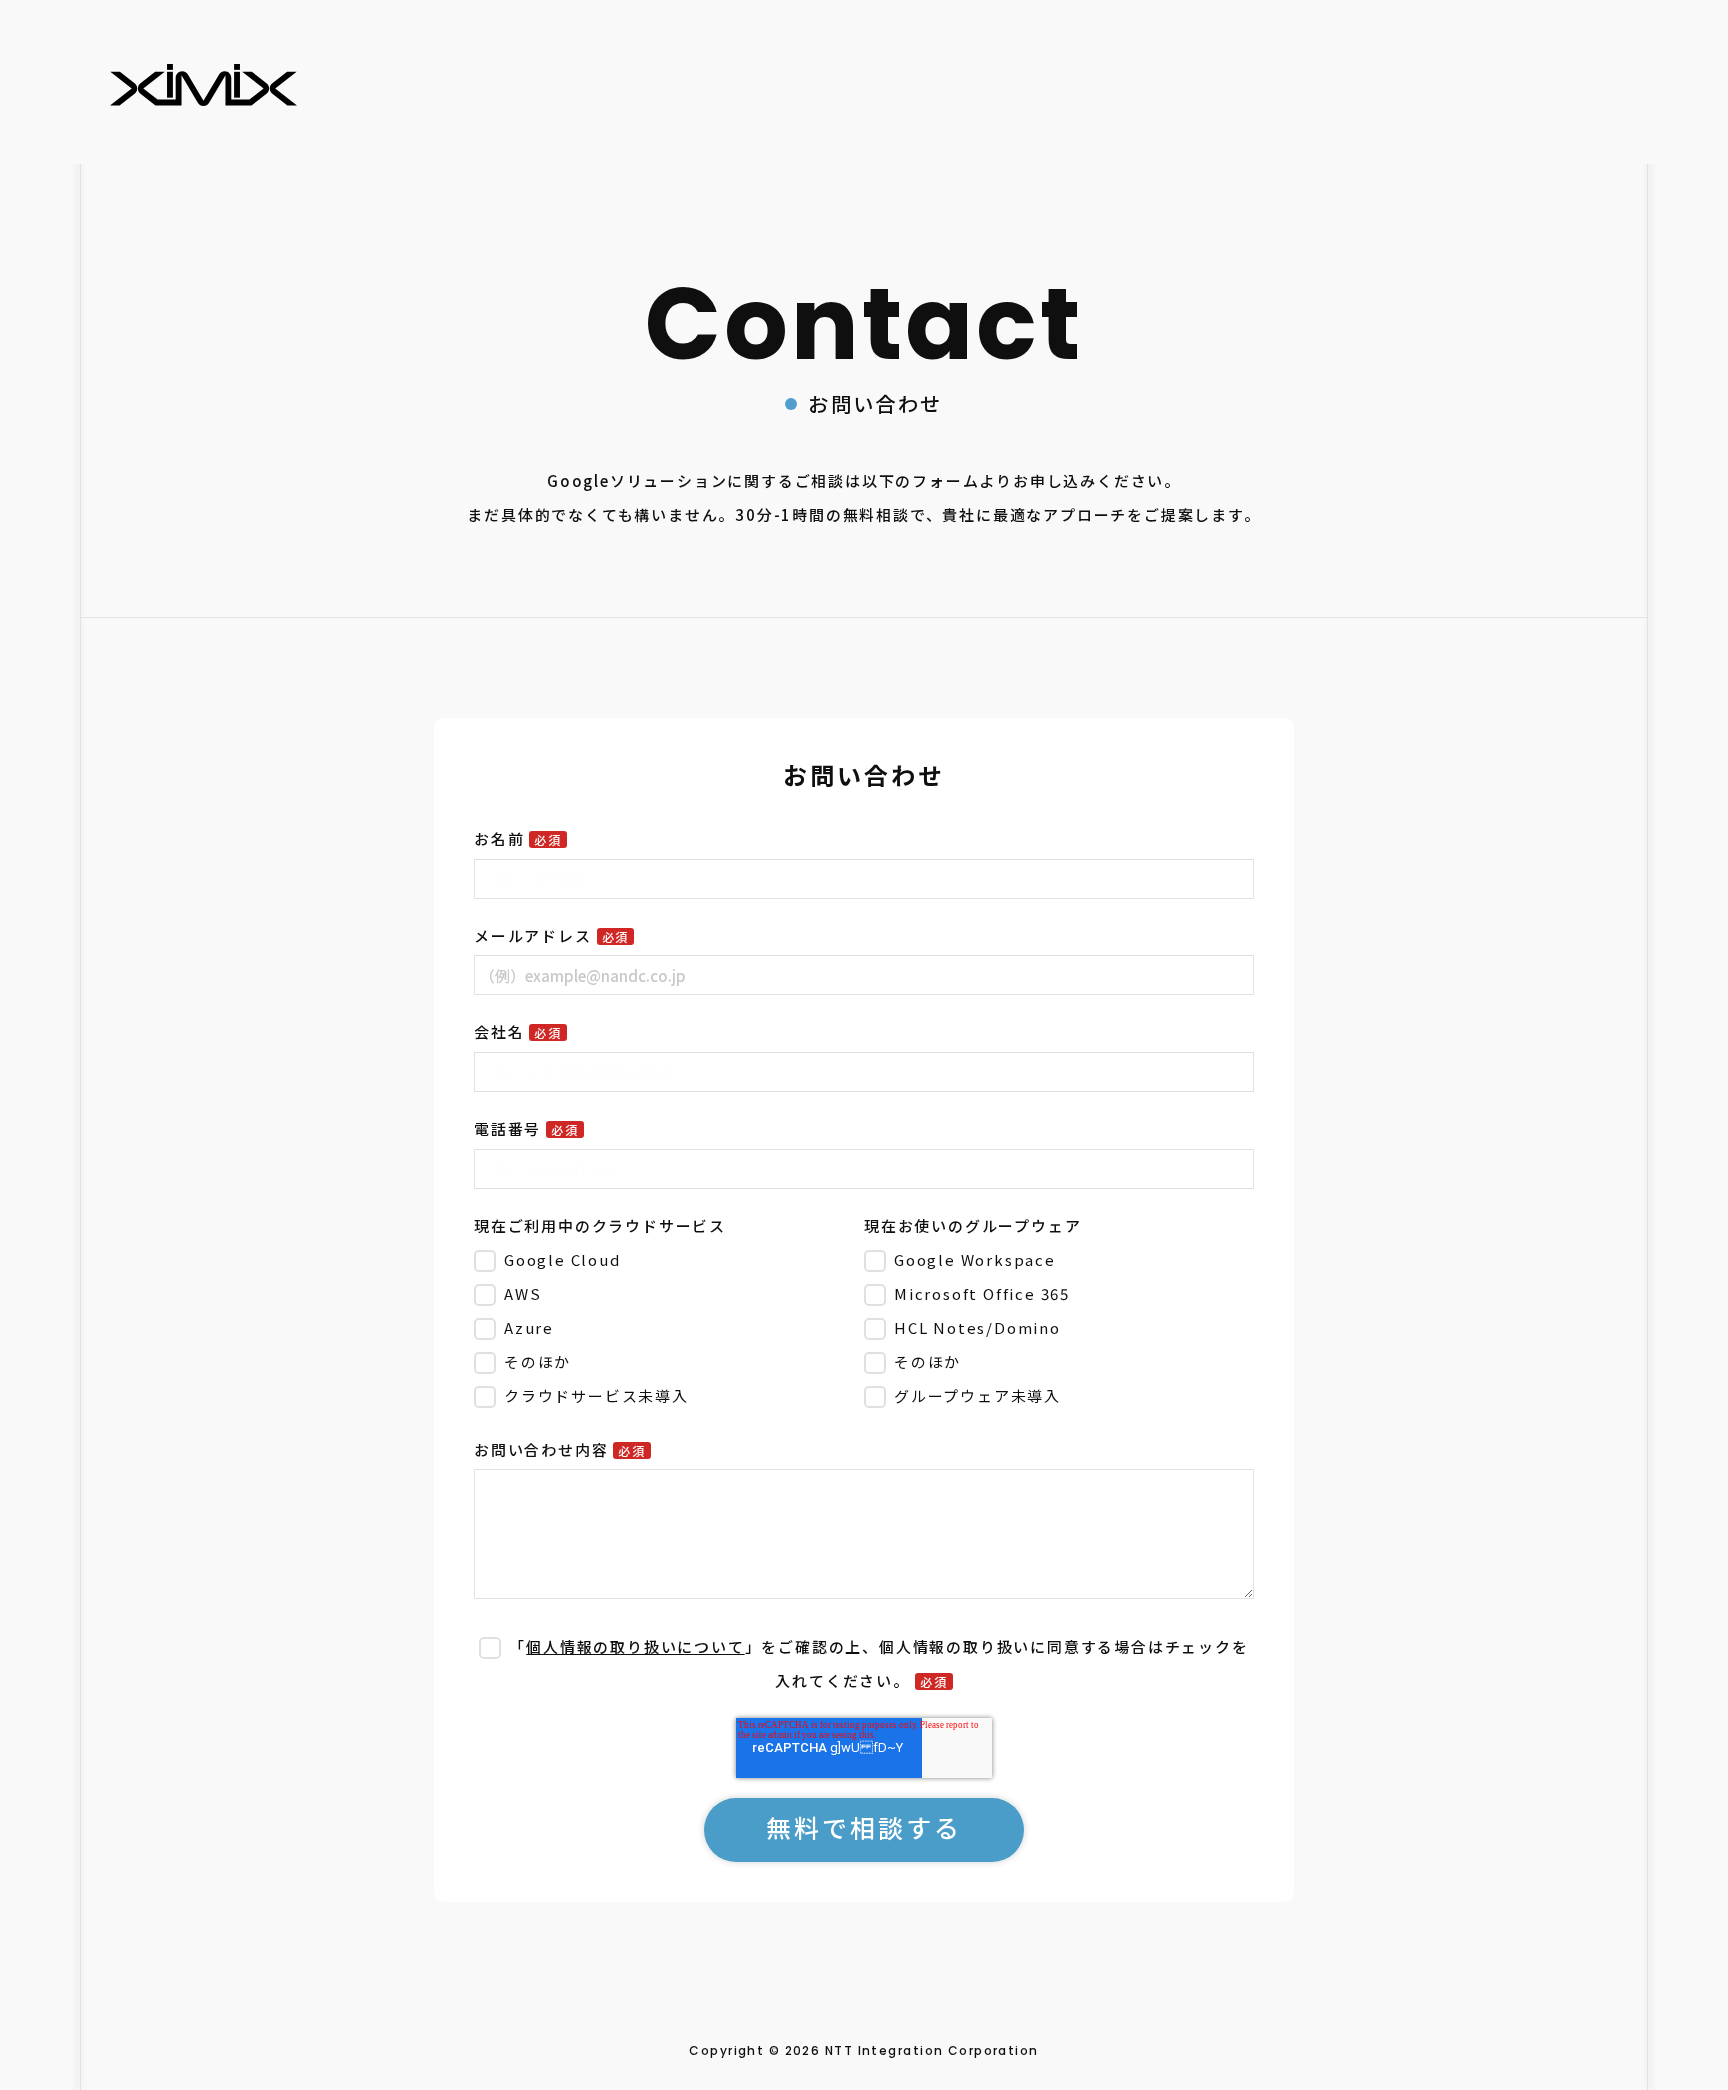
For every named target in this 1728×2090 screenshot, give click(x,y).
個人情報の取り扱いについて (635, 1646)
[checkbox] (665, 1327)
